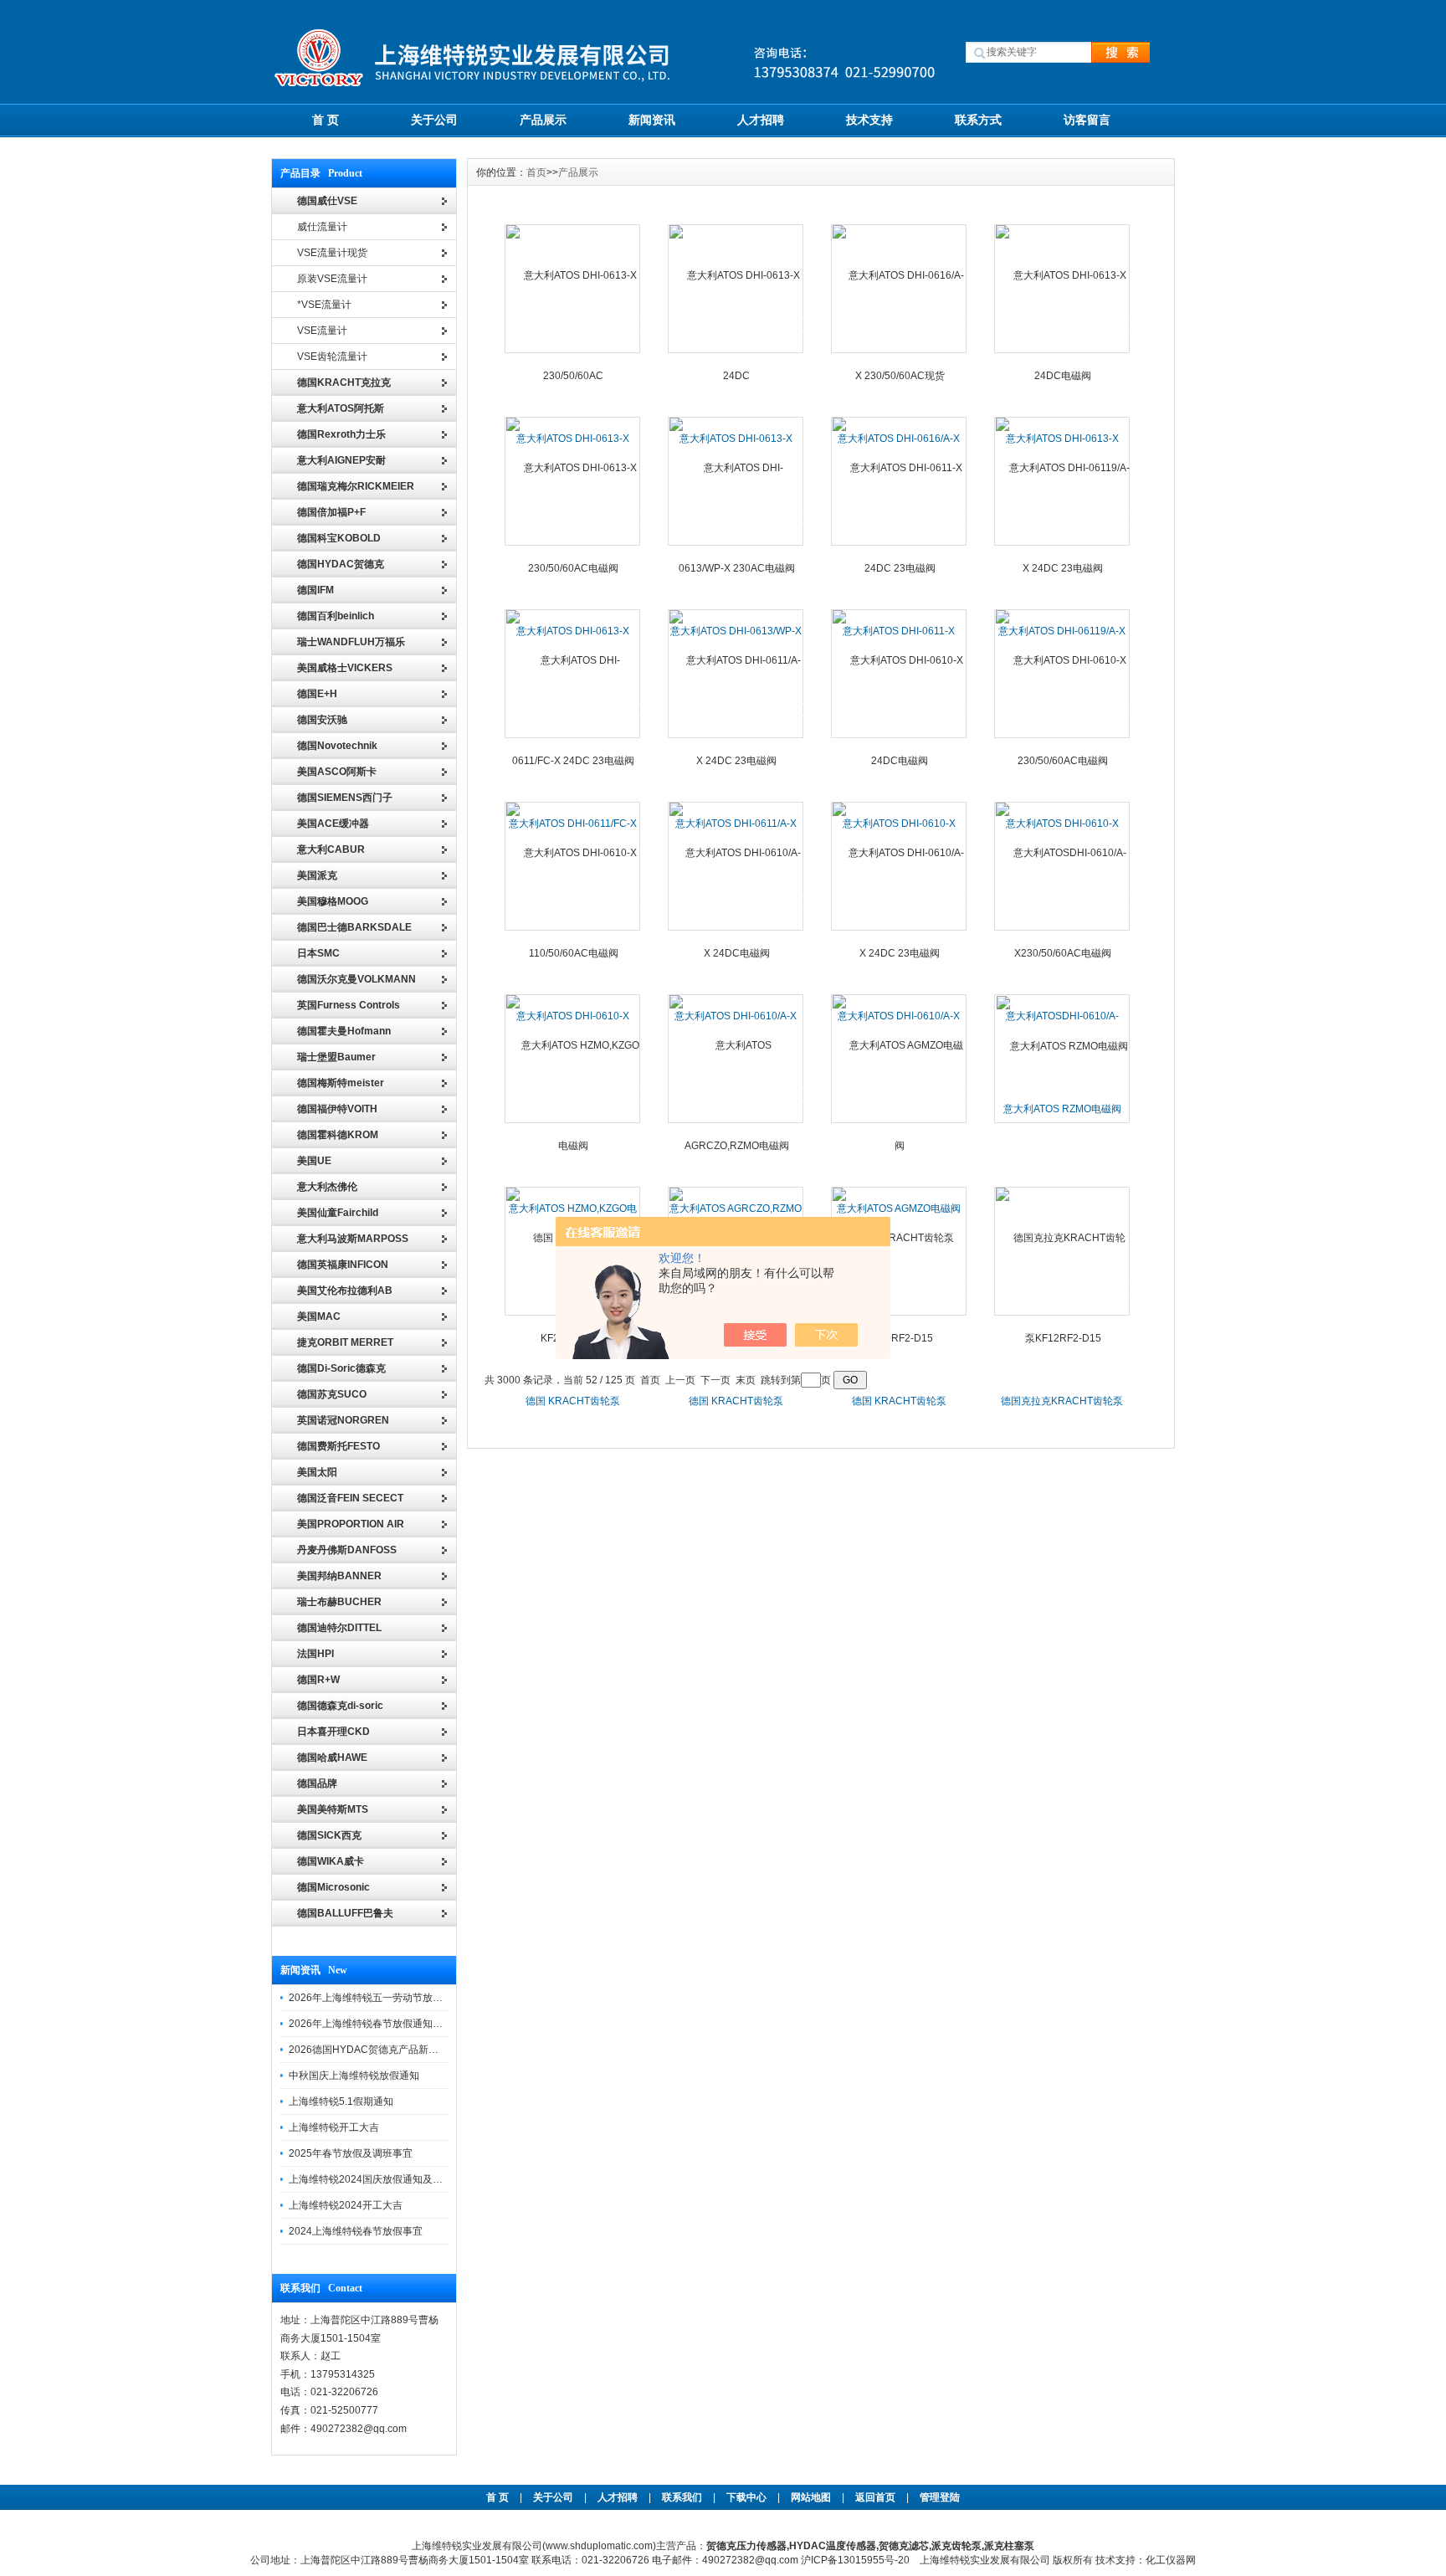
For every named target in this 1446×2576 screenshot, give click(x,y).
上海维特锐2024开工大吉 (346, 2205)
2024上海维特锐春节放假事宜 (356, 2231)
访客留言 (1087, 120)
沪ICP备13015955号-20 (855, 2560)
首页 (536, 172)
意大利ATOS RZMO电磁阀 (1062, 1109)
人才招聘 (761, 120)
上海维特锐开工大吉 (334, 2127)
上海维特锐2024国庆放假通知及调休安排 (381, 2179)
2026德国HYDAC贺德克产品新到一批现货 (384, 2050)
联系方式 (978, 120)
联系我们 (682, 2497)
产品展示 (543, 120)
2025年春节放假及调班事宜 (351, 2153)
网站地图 (811, 2497)
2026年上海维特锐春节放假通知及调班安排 (386, 2024)
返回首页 (877, 2497)
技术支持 (869, 120)
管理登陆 (940, 2497)
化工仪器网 (1171, 2560)
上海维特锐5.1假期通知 (341, 2101)
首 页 (326, 120)
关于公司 (434, 120)
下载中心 (746, 2497)
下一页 (715, 1380)
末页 (746, 1380)
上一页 (680, 1380)
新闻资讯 (652, 120)
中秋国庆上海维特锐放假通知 (354, 2076)
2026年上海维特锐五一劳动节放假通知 (376, 1998)
